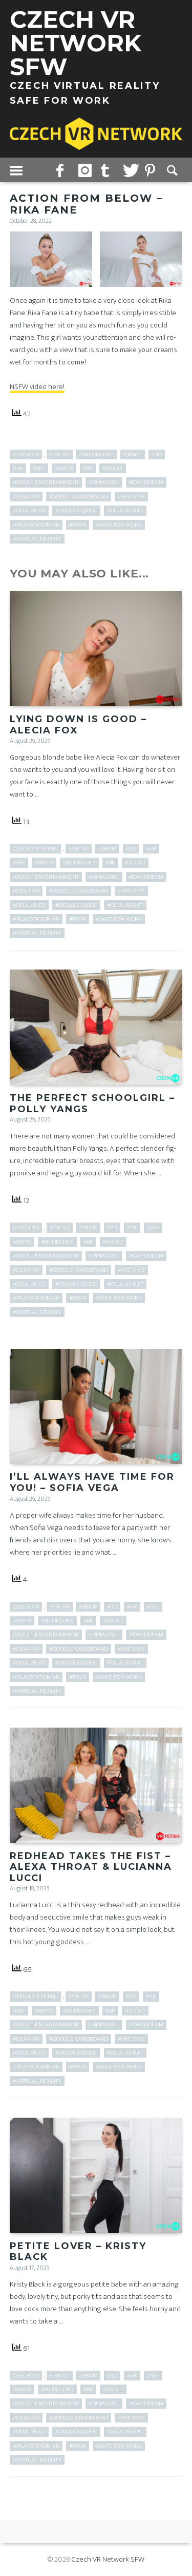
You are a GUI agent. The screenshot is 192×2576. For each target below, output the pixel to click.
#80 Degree (79, 863)
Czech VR (26, 454)
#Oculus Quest (76, 510)
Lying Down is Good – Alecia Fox (78, 725)
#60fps (64, 468)
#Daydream (146, 482)
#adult (113, 468)
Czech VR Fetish (35, 849)
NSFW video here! (37, 387)
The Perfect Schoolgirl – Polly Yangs (92, 1103)
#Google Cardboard (79, 497)
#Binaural (104, 482)
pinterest (152, 170)
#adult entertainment (46, 482)
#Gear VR (26, 497)
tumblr (108, 170)
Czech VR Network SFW (108, 2559)
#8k (88, 468)
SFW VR (60, 454)
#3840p (133, 454)
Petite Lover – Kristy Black (78, 2252)
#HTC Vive (131, 497)
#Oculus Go (29, 510)
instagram (86, 170)
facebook (63, 170)
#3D (157, 454)
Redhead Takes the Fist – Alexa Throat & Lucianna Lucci (91, 1867)
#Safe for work (119, 525)
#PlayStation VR (36, 525)
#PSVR (78, 525)
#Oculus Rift (125, 510)
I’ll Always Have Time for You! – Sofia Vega (92, 1482)
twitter (130, 170)
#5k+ (39, 468)
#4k (18, 468)
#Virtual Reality (37, 539)
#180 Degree (96, 454)
